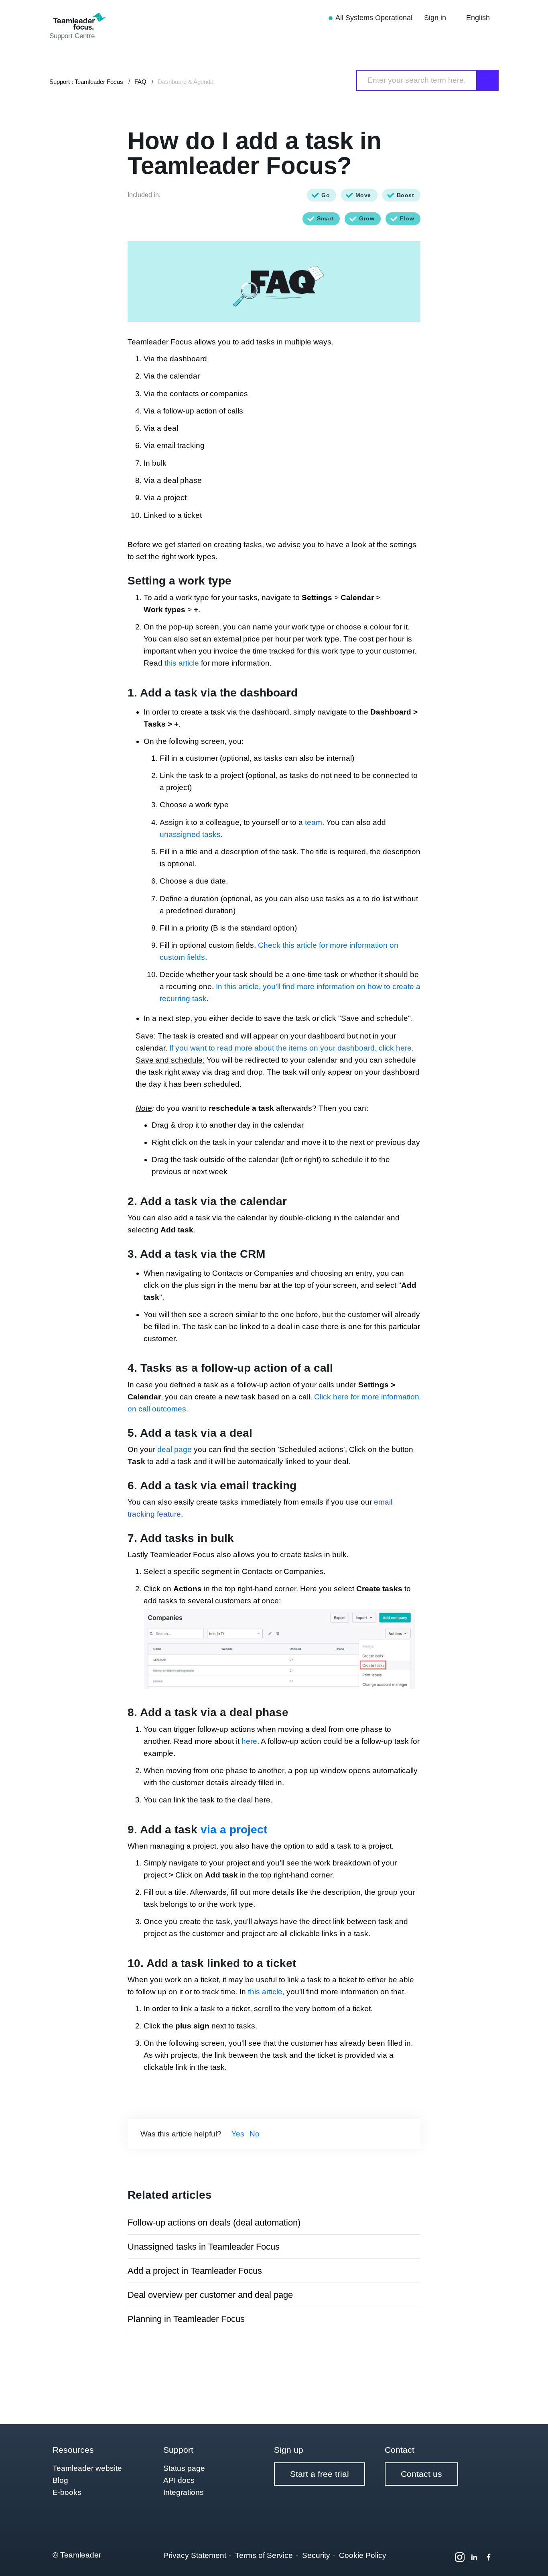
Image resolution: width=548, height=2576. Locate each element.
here (249, 1741)
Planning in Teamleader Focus (186, 2319)
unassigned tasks (190, 834)
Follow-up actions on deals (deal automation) (214, 2223)
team (314, 822)
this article (182, 663)
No (255, 2134)
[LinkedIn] (474, 2557)
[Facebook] (489, 2557)
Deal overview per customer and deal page (210, 2295)
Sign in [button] (436, 18)
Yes (238, 2134)
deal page (175, 1449)
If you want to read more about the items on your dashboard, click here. (291, 1048)
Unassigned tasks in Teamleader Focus (204, 2247)
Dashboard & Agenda (186, 82)
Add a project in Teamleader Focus (195, 2271)
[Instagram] (460, 2557)
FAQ (140, 82)
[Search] (488, 80)
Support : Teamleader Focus (86, 82)
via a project (234, 1830)
